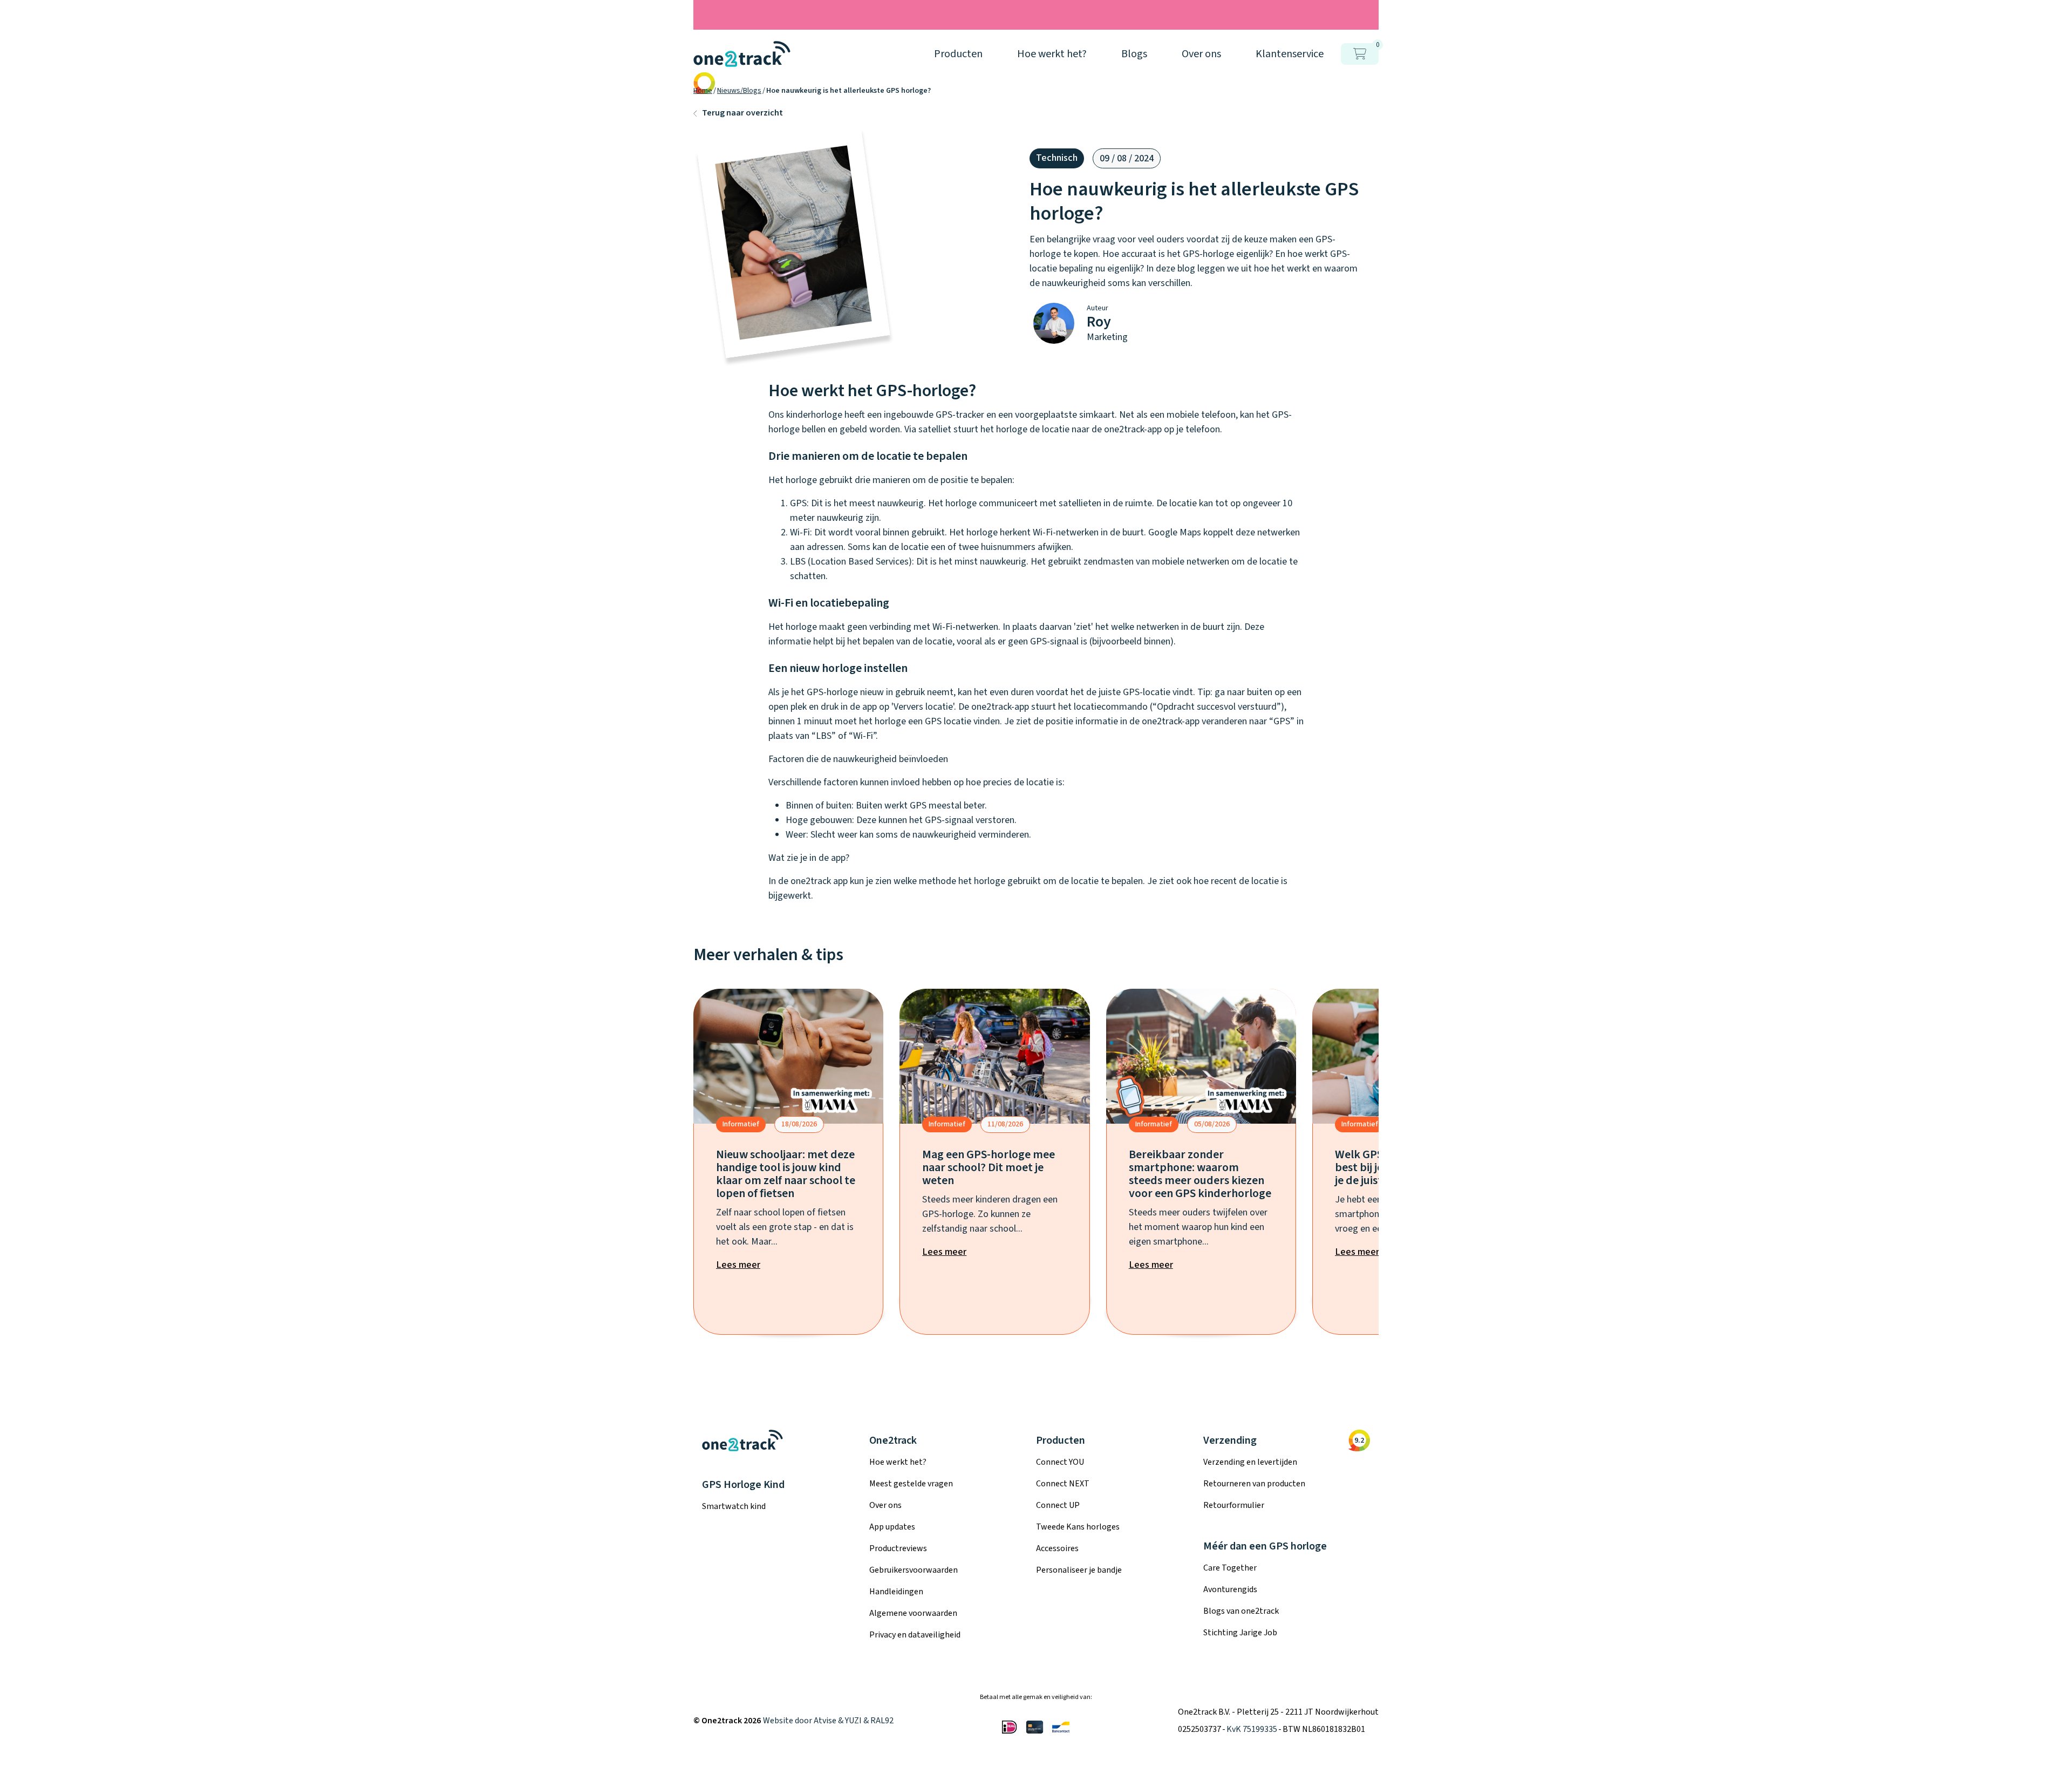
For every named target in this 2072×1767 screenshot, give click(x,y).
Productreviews (898, 1548)
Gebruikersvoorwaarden (914, 1570)
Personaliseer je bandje (1079, 1570)
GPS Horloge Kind (743, 1485)
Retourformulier (1234, 1505)
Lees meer (738, 1265)
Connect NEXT (1063, 1484)
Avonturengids (1230, 1589)
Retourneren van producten (1254, 1484)
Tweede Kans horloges (1078, 1527)
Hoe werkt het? (898, 1462)
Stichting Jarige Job (1240, 1633)
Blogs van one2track (1241, 1611)
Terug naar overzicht (742, 113)
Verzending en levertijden (1250, 1462)
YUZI (853, 1721)
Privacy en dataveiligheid (915, 1635)
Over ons (885, 1505)
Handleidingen (896, 1592)
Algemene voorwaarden (913, 1613)
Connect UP (1058, 1505)
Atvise (825, 1721)
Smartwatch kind (734, 1506)
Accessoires (1057, 1548)
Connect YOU (1060, 1462)
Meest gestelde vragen (911, 1484)
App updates (892, 1527)
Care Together (1230, 1568)
